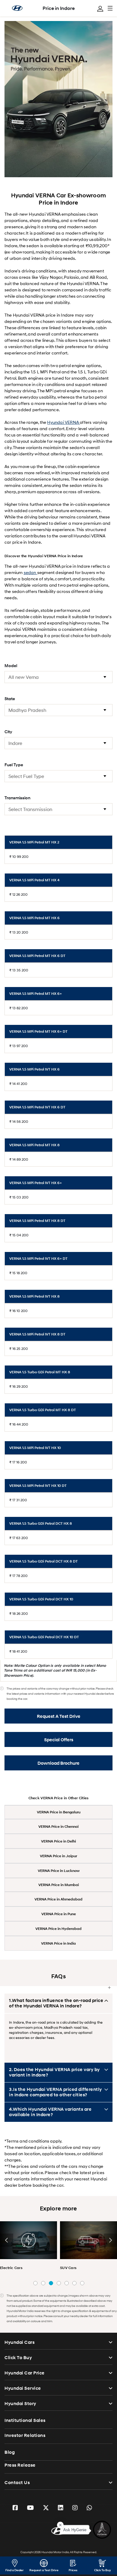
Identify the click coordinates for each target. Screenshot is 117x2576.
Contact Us (17, 2483)
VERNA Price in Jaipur (58, 1856)
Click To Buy (18, 2358)
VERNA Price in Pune (59, 1914)
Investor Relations (25, 2435)
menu (110, 8)
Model (11, 665)
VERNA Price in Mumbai (59, 1885)
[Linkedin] (61, 2508)
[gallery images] (28, 2240)
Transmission (17, 798)
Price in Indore (59, 8)
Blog (10, 2452)
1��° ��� (35, 2283)
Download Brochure (58, 1763)
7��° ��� (82, 2283)
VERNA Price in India (58, 1943)
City (8, 732)
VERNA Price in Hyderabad (58, 1929)
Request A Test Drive (59, 1716)
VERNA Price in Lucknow (59, 1871)
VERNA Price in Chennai (58, 1826)
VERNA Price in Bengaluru (59, 1812)
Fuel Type (14, 765)
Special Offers (59, 1740)
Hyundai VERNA (63, 422)
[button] (7, 2240)
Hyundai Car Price (25, 2373)
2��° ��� (43, 2283)
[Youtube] (30, 2508)
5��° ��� (67, 2283)
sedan (30, 572)
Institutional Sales (25, 2420)
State (10, 699)
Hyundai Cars (19, 2342)
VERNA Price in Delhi (58, 1841)
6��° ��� (74, 2283)
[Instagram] (75, 2508)
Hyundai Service (23, 2388)
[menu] (100, 9)
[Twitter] (46, 2508)
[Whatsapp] (89, 2508)
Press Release (20, 2465)
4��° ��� (59, 2283)
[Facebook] (15, 2508)
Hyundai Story (20, 2404)
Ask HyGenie (75, 2533)
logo (17, 8)
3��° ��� (51, 2283)
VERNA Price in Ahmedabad (58, 1899)
